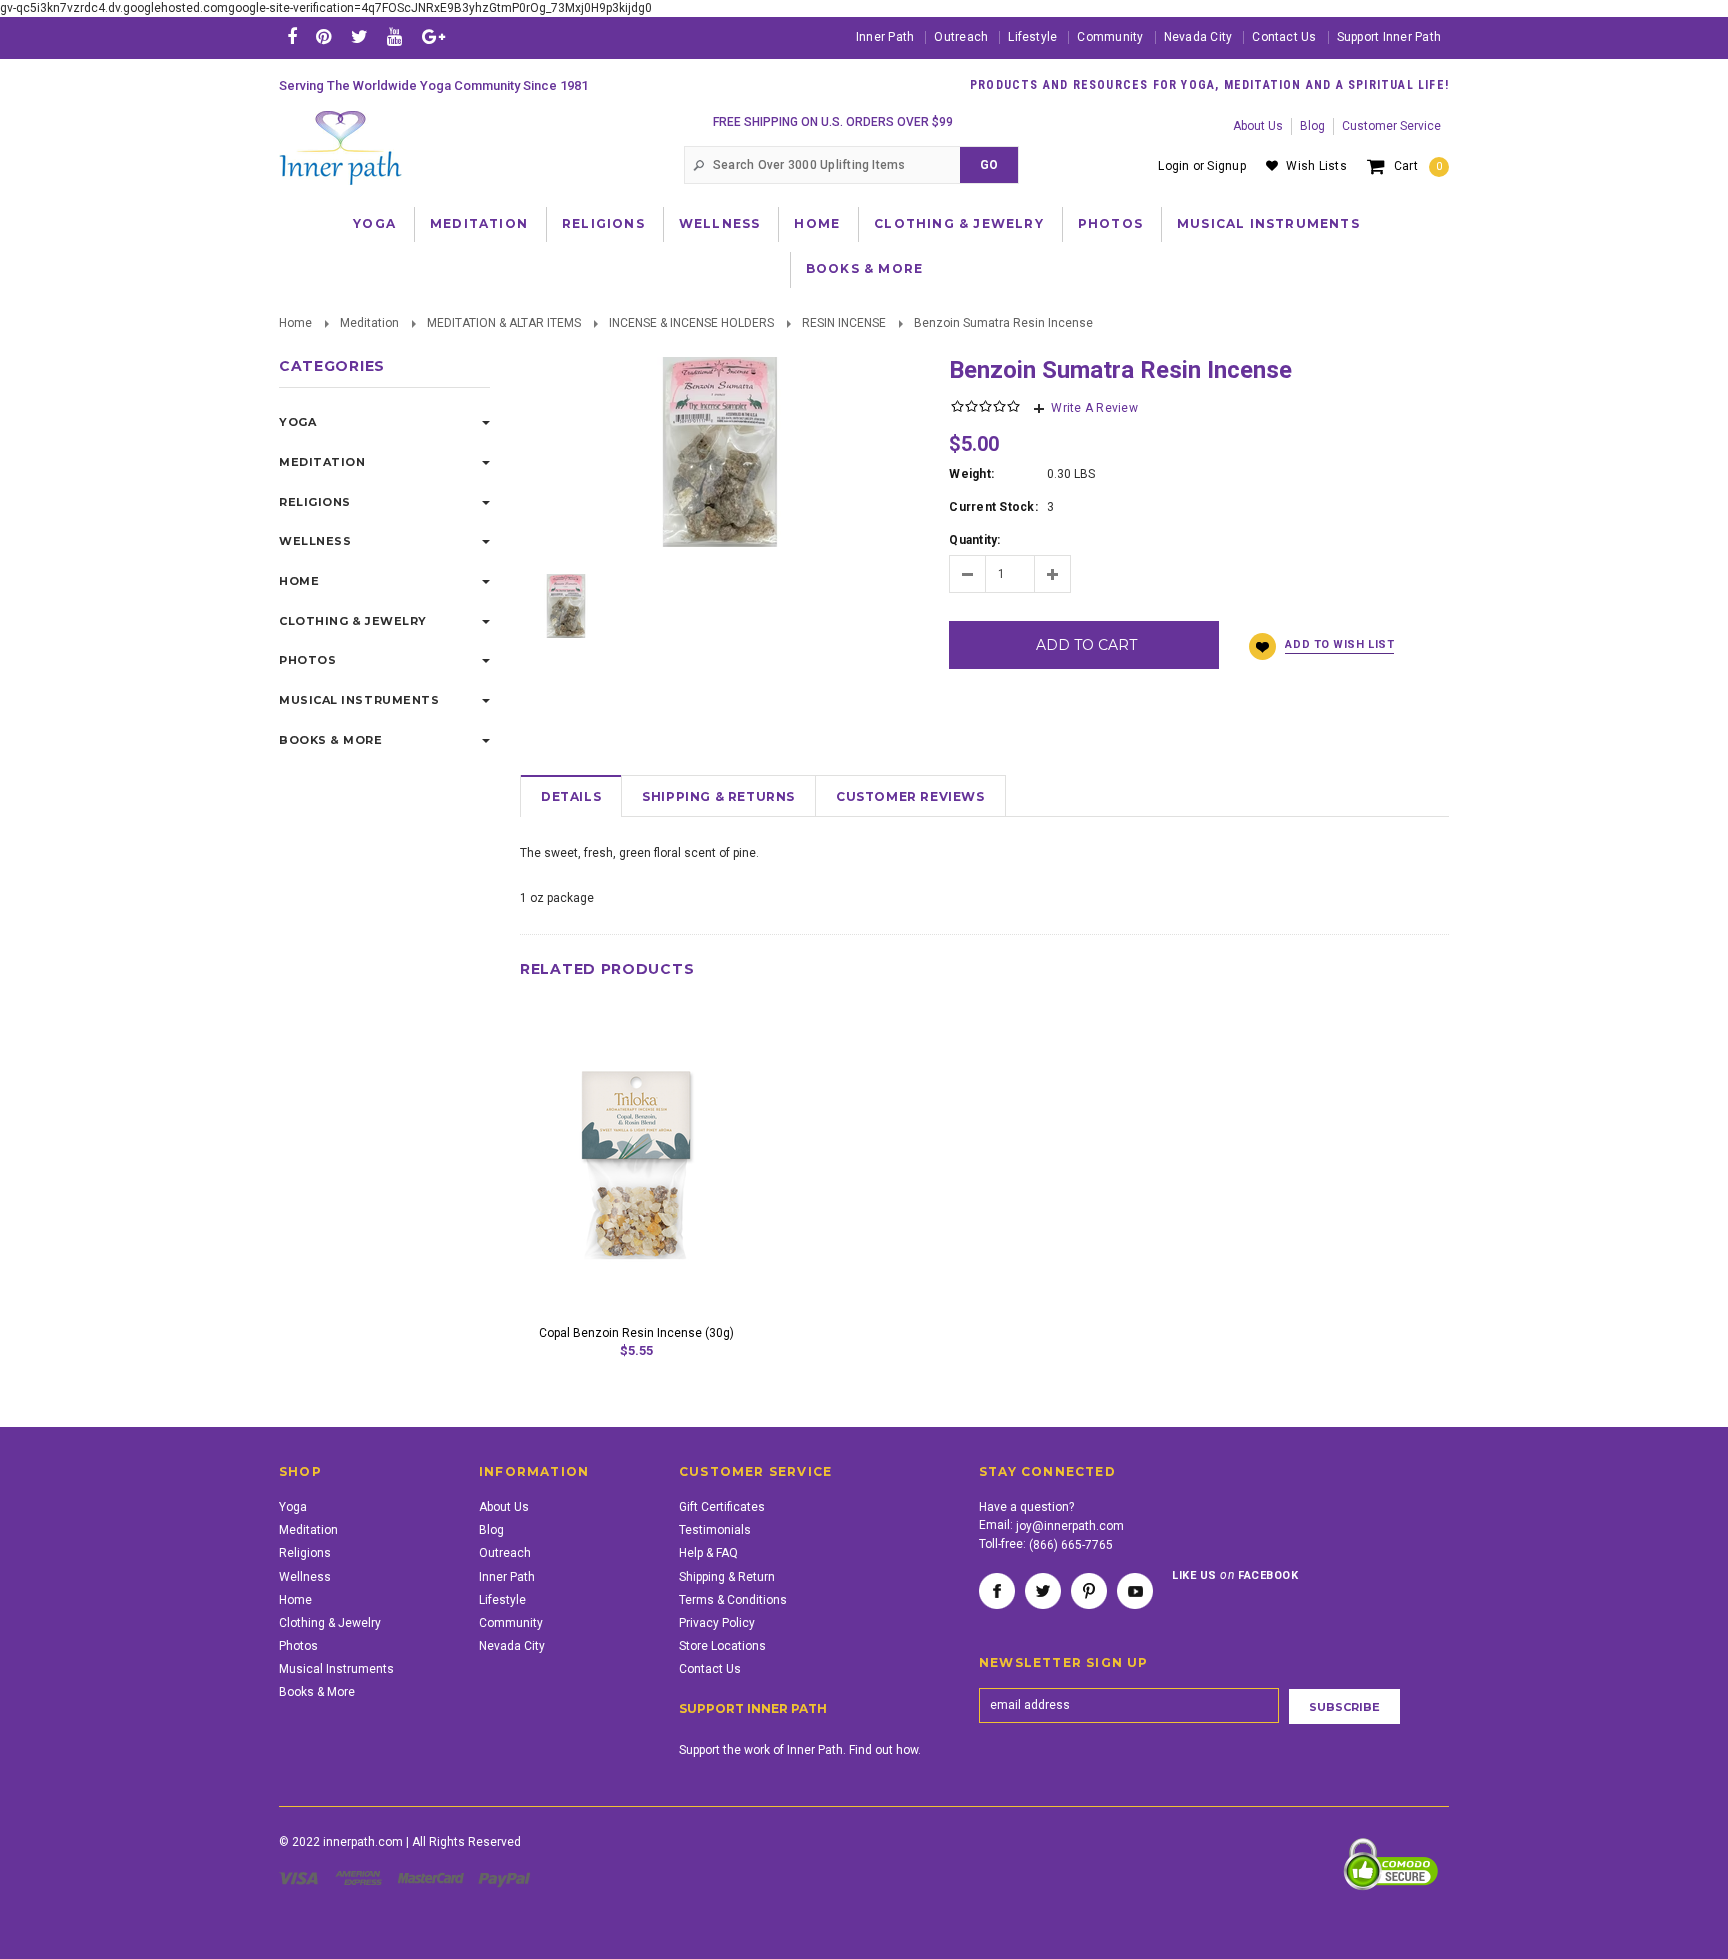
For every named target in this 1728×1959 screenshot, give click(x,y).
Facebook (997, 1591)
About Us (1258, 126)
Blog (1312, 126)
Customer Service (1391, 126)
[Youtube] (394, 36)
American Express (361, 1878)
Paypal (505, 1878)
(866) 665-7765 (1071, 1545)
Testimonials (715, 1530)
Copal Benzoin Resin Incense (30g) (636, 1333)
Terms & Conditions (733, 1600)
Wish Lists (1316, 166)
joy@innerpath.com (1070, 1526)
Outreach (961, 37)
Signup (1226, 166)
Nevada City (1198, 37)
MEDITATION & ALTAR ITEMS (504, 323)
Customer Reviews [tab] (910, 796)
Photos (1110, 223)
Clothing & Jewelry (959, 223)
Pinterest (1089, 1591)
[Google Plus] (433, 36)
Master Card (433, 1878)
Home (817, 223)
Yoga (374, 223)
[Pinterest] (323, 36)
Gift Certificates (722, 1507)
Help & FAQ (708, 1553)
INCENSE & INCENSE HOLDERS (691, 323)
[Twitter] (359, 36)
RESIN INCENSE (844, 323)
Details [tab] (571, 796)
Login (1173, 166)
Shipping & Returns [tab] (718, 796)
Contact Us (1284, 37)
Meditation (479, 223)
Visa (302, 1878)
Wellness (720, 223)
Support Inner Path (1389, 37)
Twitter (1043, 1591)
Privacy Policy (717, 1623)
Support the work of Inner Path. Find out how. (800, 1750)
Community (1110, 37)
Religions (603, 223)
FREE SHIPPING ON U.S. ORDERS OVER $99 (833, 122)
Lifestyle (1032, 37)
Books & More (864, 268)
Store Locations (722, 1646)
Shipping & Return (727, 1577)
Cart (1418, 166)
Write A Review (1094, 408)
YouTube (1135, 1591)
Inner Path (885, 37)
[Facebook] (292, 36)
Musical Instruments (1268, 223)
